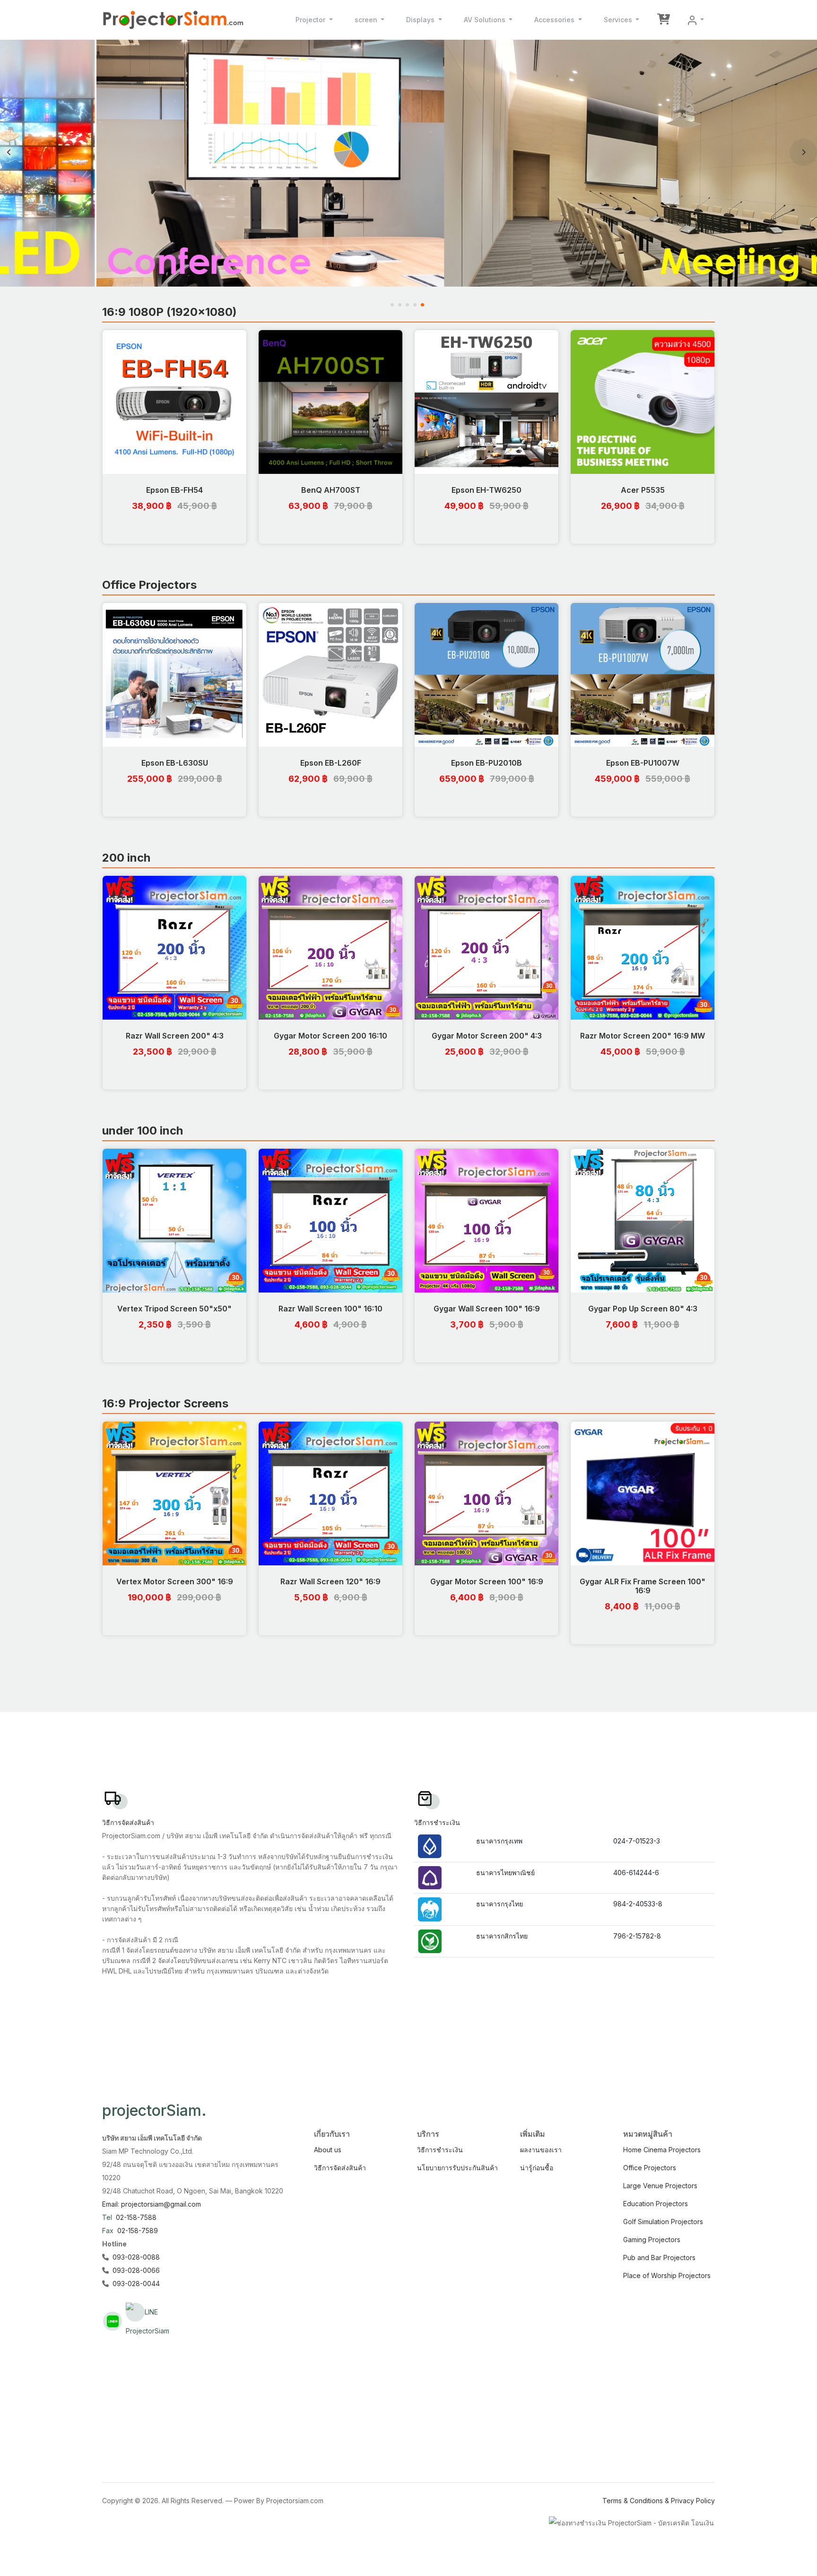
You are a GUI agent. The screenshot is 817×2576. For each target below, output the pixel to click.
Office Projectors (149, 585)
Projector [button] (311, 20)
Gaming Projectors (652, 2240)
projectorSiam (154, 2110)
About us (328, 2150)
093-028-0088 (136, 2257)
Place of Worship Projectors (667, 2275)
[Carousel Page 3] (408, 305)
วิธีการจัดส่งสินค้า (340, 2168)
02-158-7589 (138, 2231)
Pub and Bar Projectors (659, 2257)
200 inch (126, 858)
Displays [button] (421, 20)
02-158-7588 (136, 2217)
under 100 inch (143, 1131)
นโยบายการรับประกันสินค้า (457, 2168)
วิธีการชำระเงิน (440, 2150)
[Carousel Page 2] (401, 305)
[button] (696, 20)
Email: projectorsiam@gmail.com (152, 2204)
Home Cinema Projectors (662, 2150)
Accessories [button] (555, 20)
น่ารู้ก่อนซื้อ (537, 2168)
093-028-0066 (136, 2270)
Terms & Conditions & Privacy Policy (659, 2501)
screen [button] (367, 20)
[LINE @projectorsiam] (113, 2321)
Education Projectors (656, 2204)
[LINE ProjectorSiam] (135, 2312)
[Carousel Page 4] (416, 305)
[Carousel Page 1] (393, 305)
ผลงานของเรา (541, 2150)
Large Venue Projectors (660, 2186)
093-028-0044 (136, 2283)
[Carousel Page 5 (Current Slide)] (424, 305)
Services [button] (619, 20)
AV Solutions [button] (486, 20)
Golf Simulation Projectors (663, 2222)
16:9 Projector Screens (165, 1403)
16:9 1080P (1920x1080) (169, 312)
